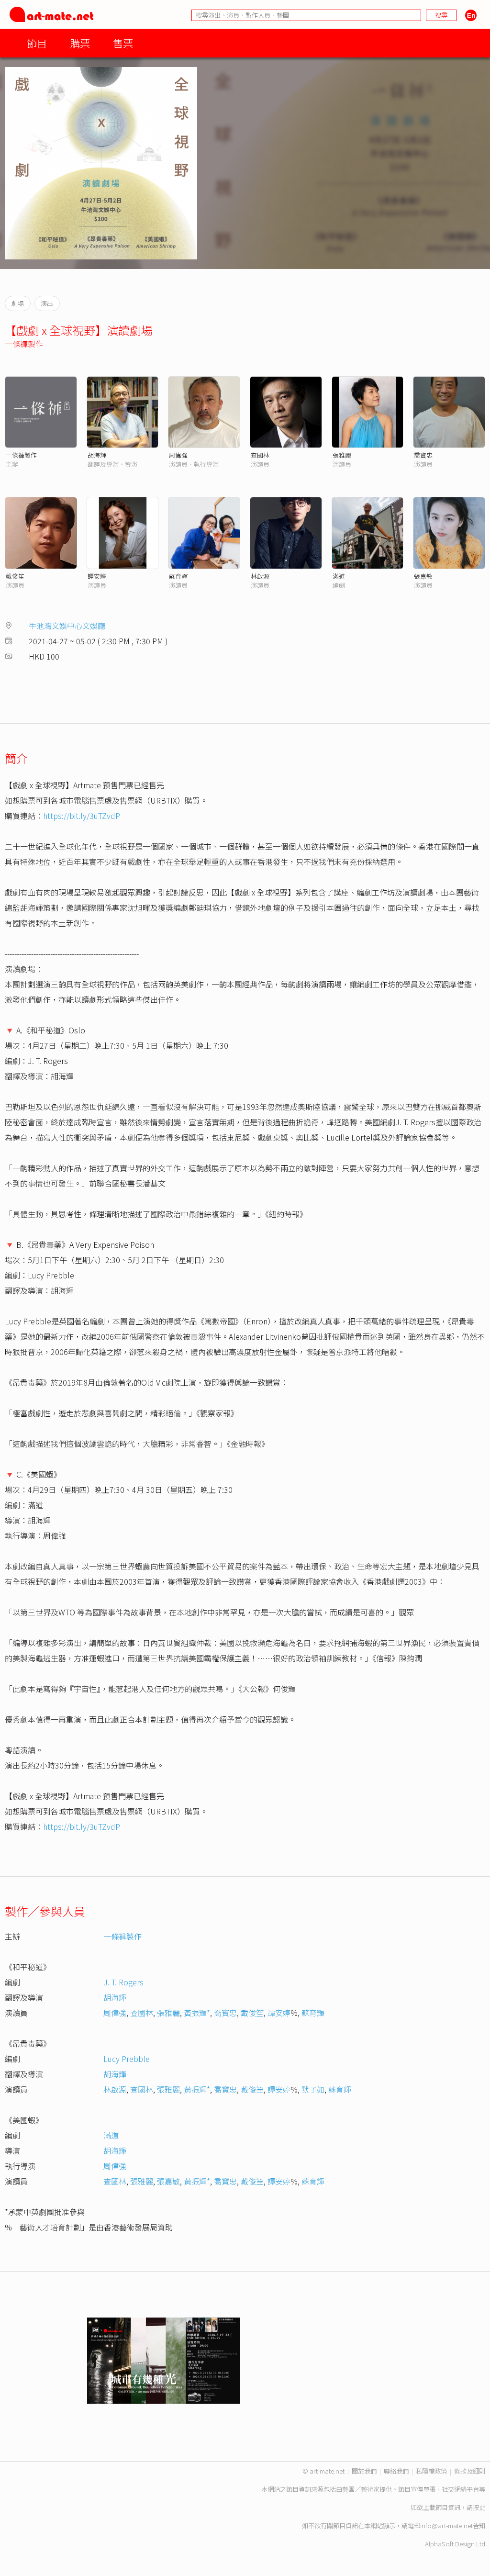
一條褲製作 (24, 344)
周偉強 (178, 455)
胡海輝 (97, 455)
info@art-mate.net (446, 2526)
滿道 (339, 576)
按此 (479, 2507)
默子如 (313, 2089)
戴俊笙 (15, 576)
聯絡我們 (396, 2471)
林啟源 (260, 576)
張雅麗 (342, 455)
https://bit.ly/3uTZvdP (82, 816)
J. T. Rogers (123, 1982)
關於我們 (364, 2471)
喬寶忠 (423, 455)
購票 (80, 43)
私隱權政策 (431, 2471)
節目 (37, 43)
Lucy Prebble (127, 2059)
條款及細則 (470, 2471)
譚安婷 (97, 576)
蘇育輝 (178, 576)
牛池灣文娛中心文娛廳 (67, 626)
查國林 (260, 455)
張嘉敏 (423, 576)
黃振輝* (197, 2013)
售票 (123, 43)
